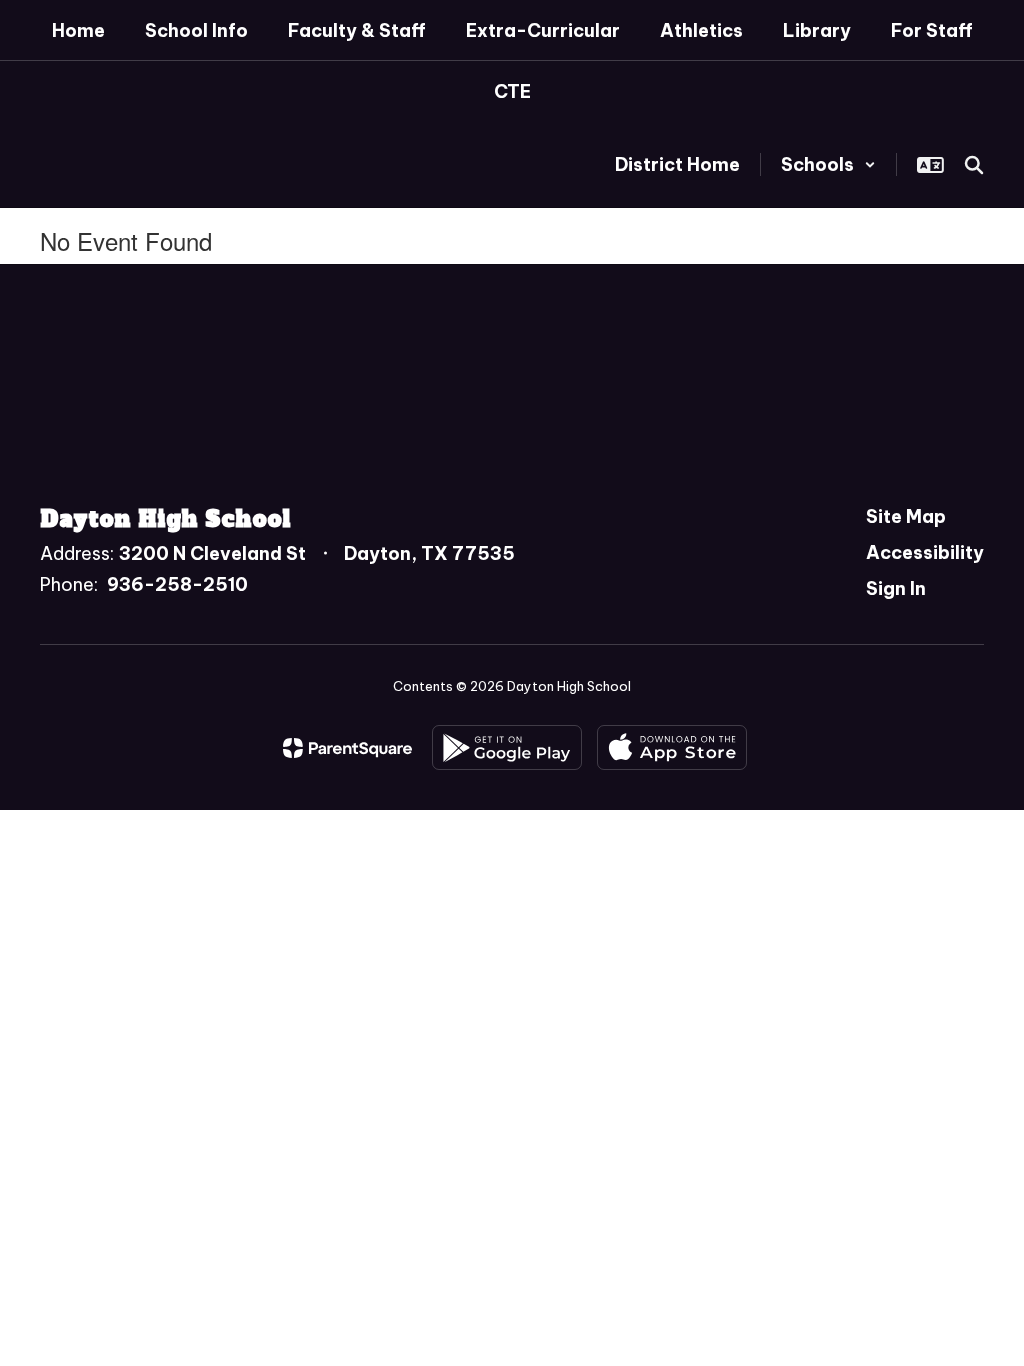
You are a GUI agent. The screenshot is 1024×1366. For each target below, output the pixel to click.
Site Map (906, 516)
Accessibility (925, 552)
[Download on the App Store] (672, 747)
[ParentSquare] (347, 748)
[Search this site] (974, 165)
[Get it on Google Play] (507, 747)
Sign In (896, 588)
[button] (828, 164)
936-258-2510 (177, 584)
